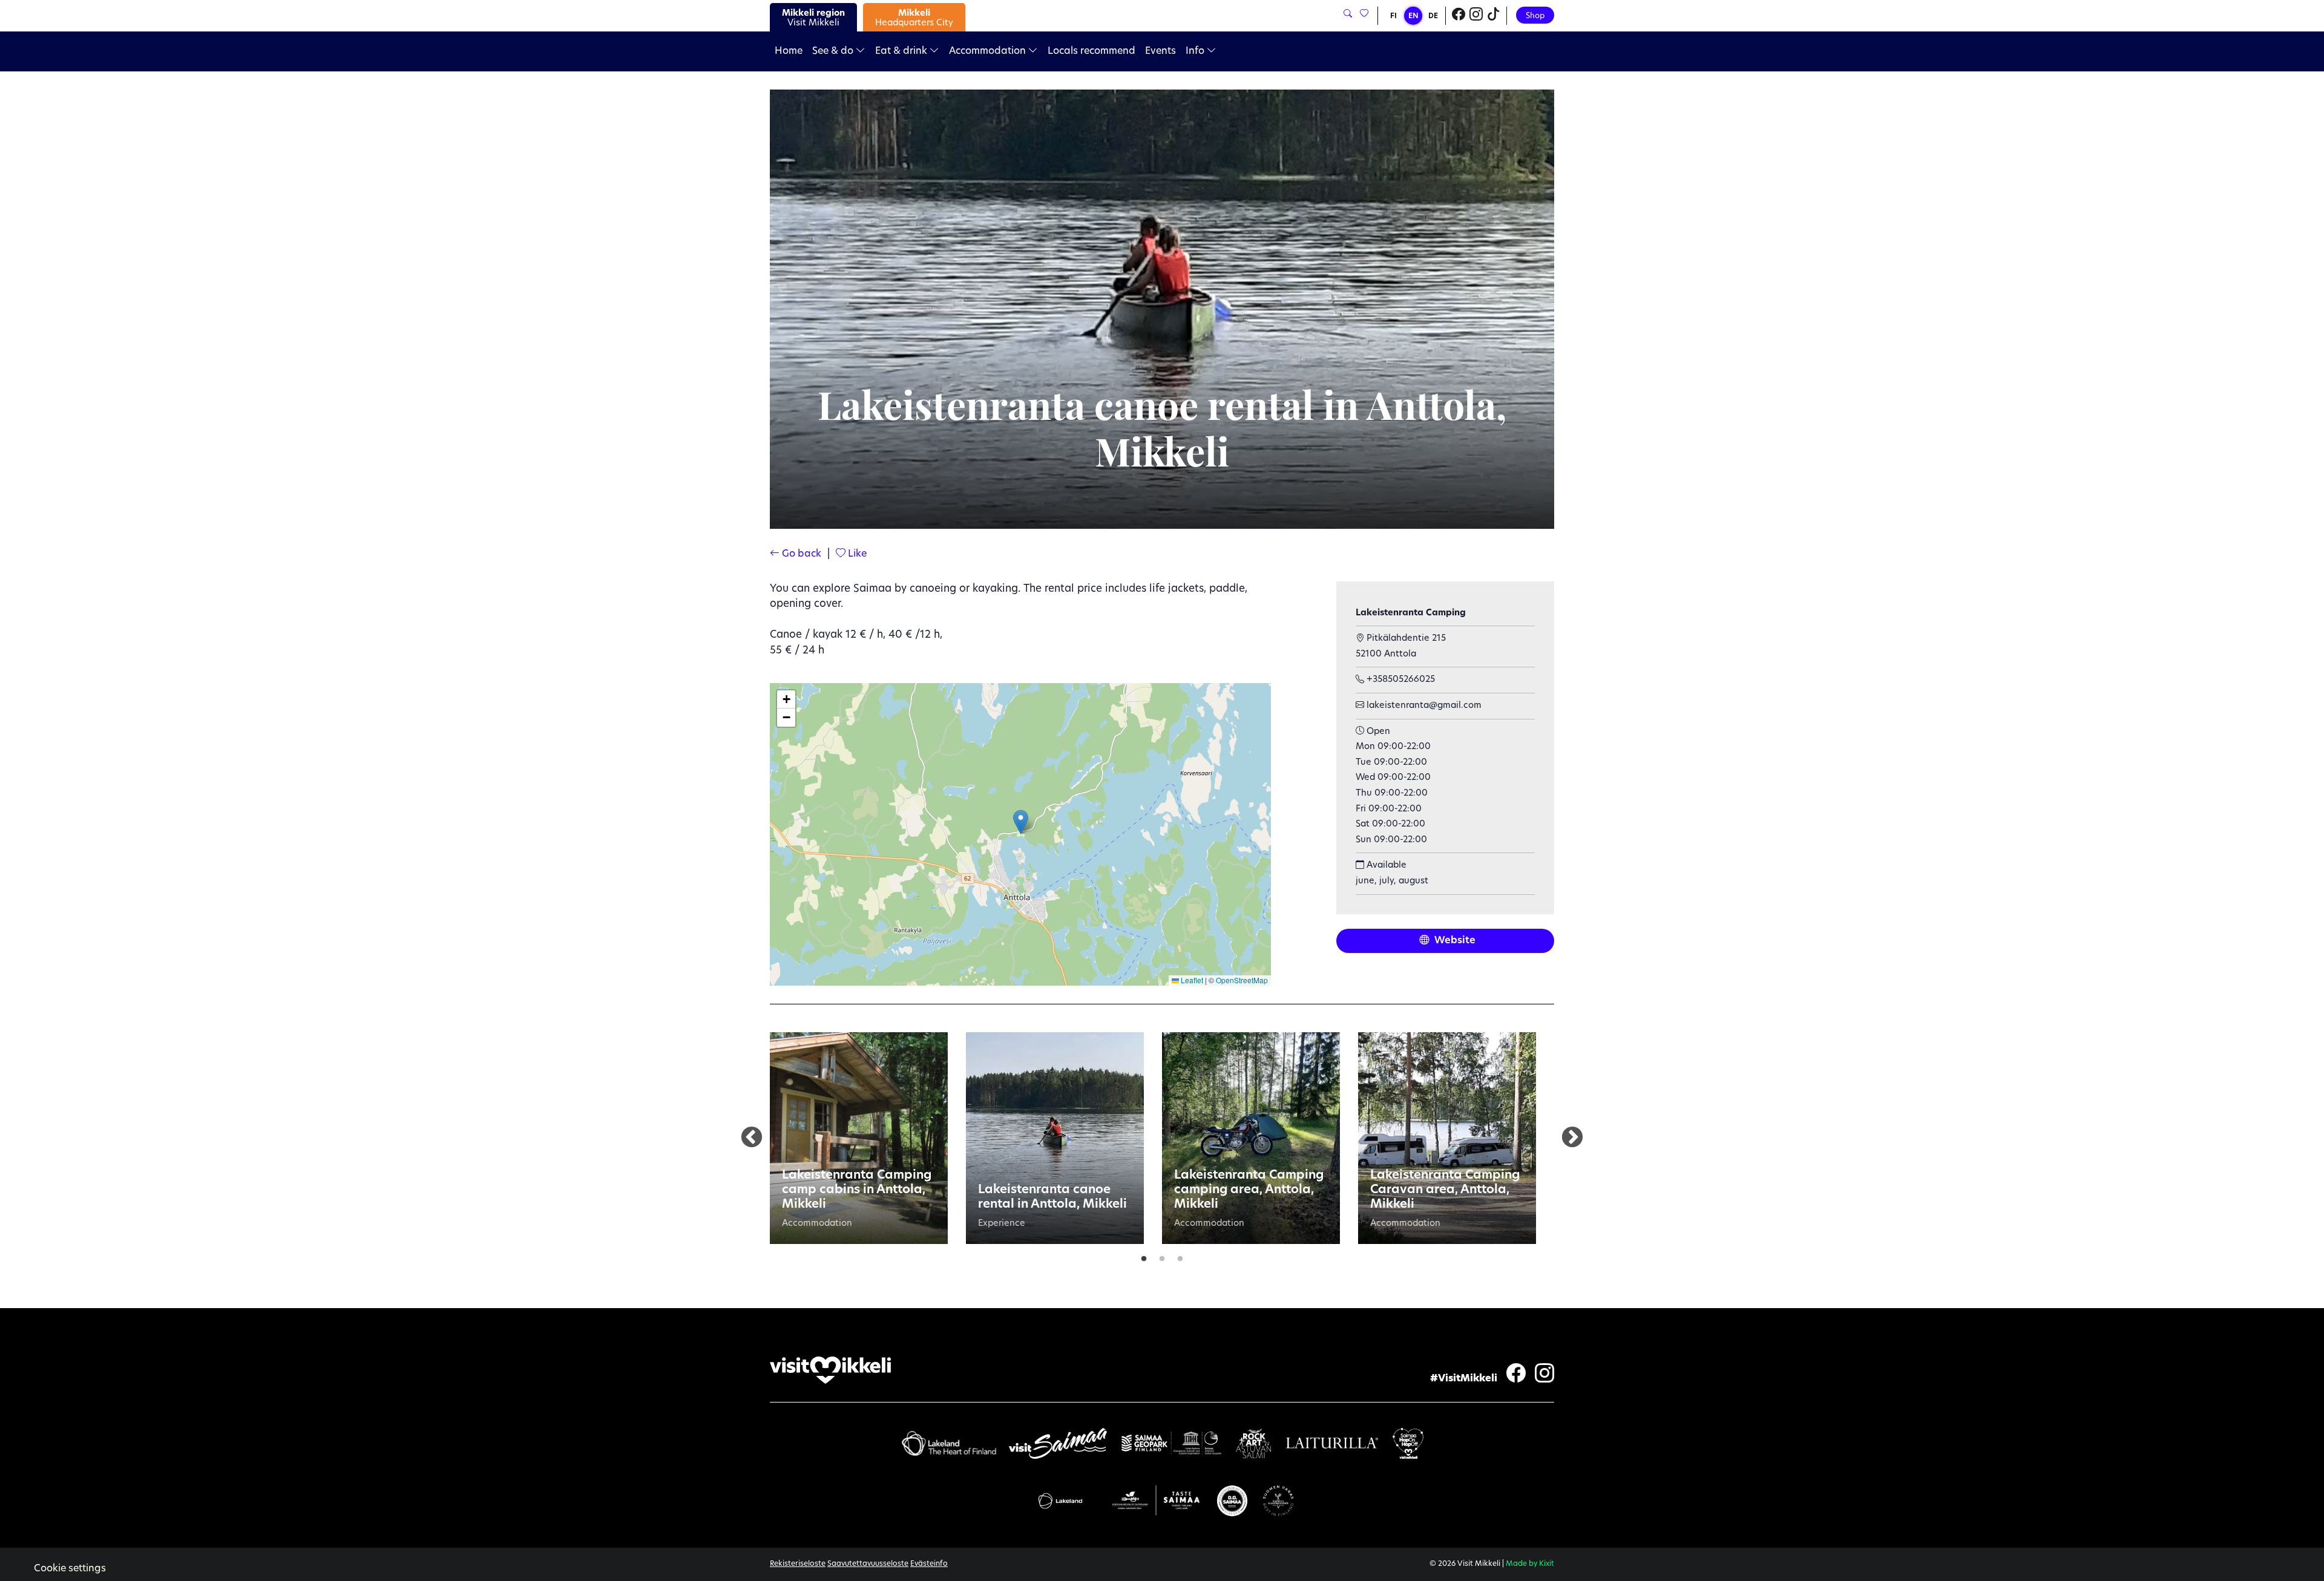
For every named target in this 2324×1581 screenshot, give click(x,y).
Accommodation (989, 51)
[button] (1021, 822)
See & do (834, 51)
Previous (752, 1138)
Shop (1535, 16)
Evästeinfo (929, 1564)
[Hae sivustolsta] (1348, 14)
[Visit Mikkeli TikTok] (1494, 16)
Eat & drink (902, 51)
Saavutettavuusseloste (868, 1564)
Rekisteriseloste (798, 1564)
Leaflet (1191, 980)
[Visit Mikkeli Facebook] (1459, 16)
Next (1572, 1138)
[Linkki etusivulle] (830, 1370)
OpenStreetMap (1242, 980)
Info (1196, 51)
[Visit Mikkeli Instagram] (1476, 16)
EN (1413, 16)
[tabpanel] (859, 1138)
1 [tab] (1144, 1256)
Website (1454, 941)
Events (1160, 51)
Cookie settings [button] (70, 1569)
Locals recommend (1091, 51)
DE (1433, 16)
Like (856, 554)
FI (1393, 16)
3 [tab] (1180, 1256)
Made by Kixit (1530, 1564)
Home (789, 51)
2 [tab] (1162, 1256)
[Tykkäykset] (1363, 14)
